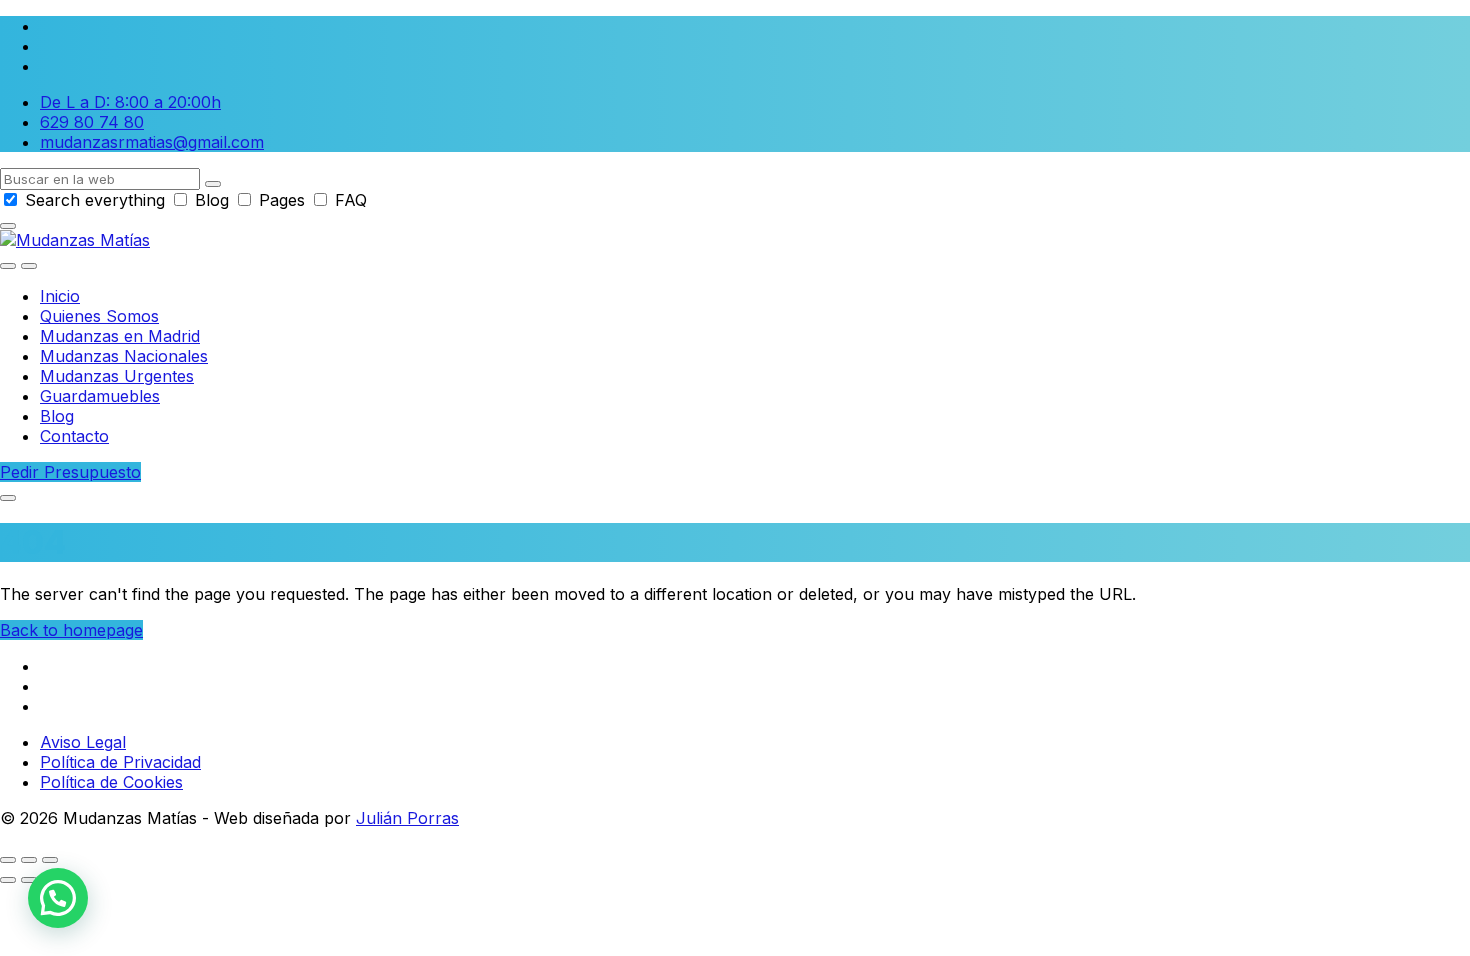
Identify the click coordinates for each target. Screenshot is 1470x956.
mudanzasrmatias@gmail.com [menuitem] (152, 142)
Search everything (95, 200)
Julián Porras (407, 818)
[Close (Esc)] (8, 860)
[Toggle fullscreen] (29, 860)
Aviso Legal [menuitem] (83, 742)
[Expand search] (8, 266)
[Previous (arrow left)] (8, 880)
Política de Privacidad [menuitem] (120, 762)
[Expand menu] (29, 266)
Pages (282, 200)
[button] (58, 898)
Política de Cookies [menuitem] (111, 782)
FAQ (348, 200)
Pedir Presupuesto (70, 472)
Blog (212, 200)
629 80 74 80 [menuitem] (92, 122)
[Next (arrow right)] (29, 880)
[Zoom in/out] (50, 860)
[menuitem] (60, 296)
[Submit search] (213, 184)
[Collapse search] (8, 226)
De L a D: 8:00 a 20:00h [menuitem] (130, 102)
